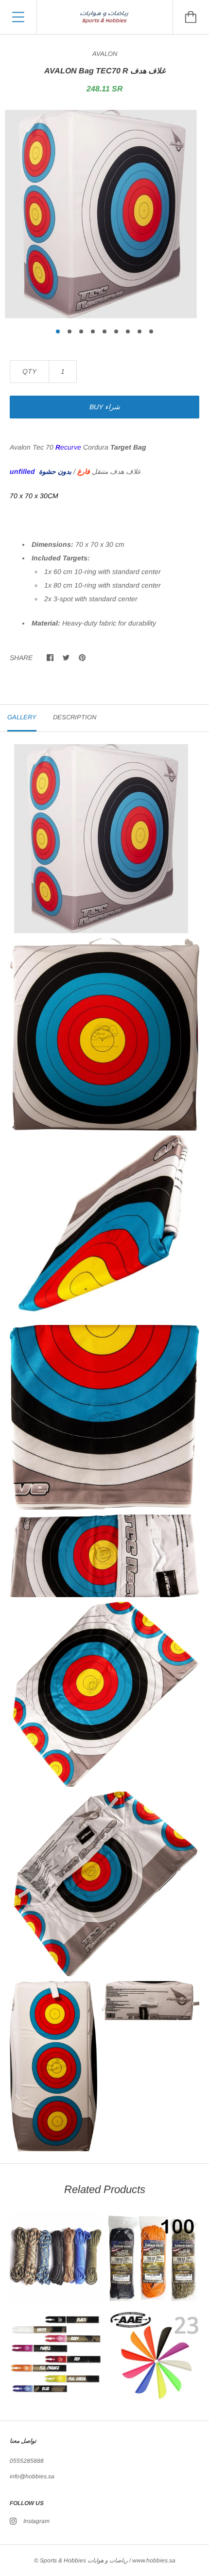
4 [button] (93, 331)
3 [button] (81, 331)
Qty (29, 371)
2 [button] (70, 331)
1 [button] (58, 331)
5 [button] (104, 331)
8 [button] (139, 331)
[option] (104, 214)
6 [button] (116, 331)
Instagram (36, 2521)
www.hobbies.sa (154, 2560)
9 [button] (151, 331)
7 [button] (128, 331)
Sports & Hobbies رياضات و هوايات (84, 2560)
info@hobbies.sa (32, 2476)
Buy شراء (105, 407)
